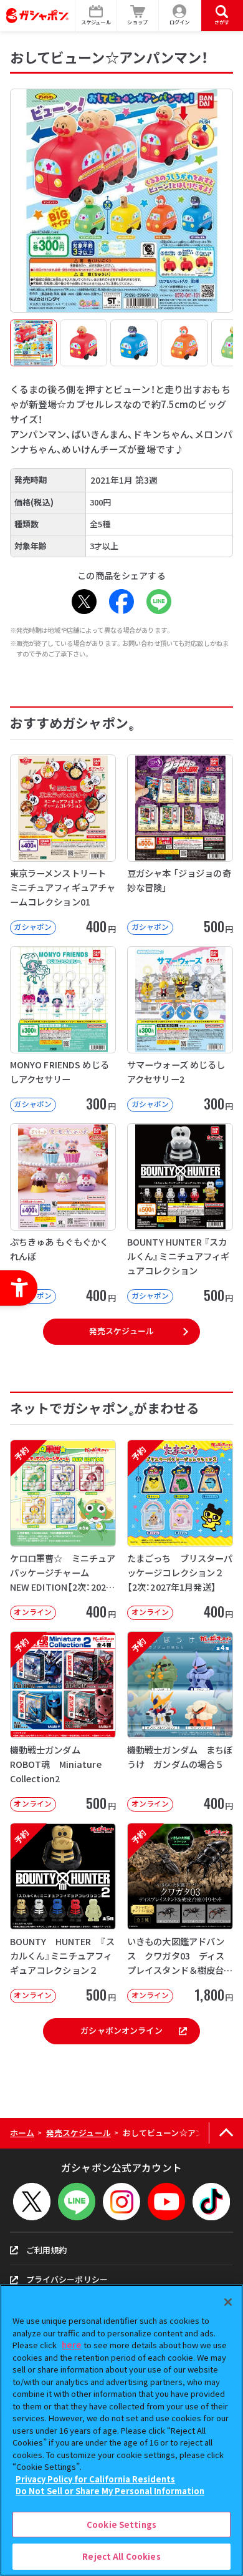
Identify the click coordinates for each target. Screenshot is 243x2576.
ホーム (22, 2133)
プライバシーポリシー (67, 2279)
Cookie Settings (121, 2525)
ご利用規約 (47, 2250)
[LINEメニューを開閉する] (77, 2202)
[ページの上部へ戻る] (226, 2133)
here (72, 2345)
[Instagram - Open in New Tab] (121, 2202)
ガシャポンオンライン (121, 2030)
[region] (121, 2430)
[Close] (228, 2302)
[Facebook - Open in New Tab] (121, 602)
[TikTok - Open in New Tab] (211, 2202)
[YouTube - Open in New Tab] (166, 2202)
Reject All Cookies (121, 2556)
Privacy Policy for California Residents (95, 2479)
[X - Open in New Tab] (84, 602)
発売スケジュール (121, 1331)
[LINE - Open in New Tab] (159, 602)
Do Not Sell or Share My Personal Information (110, 2491)
